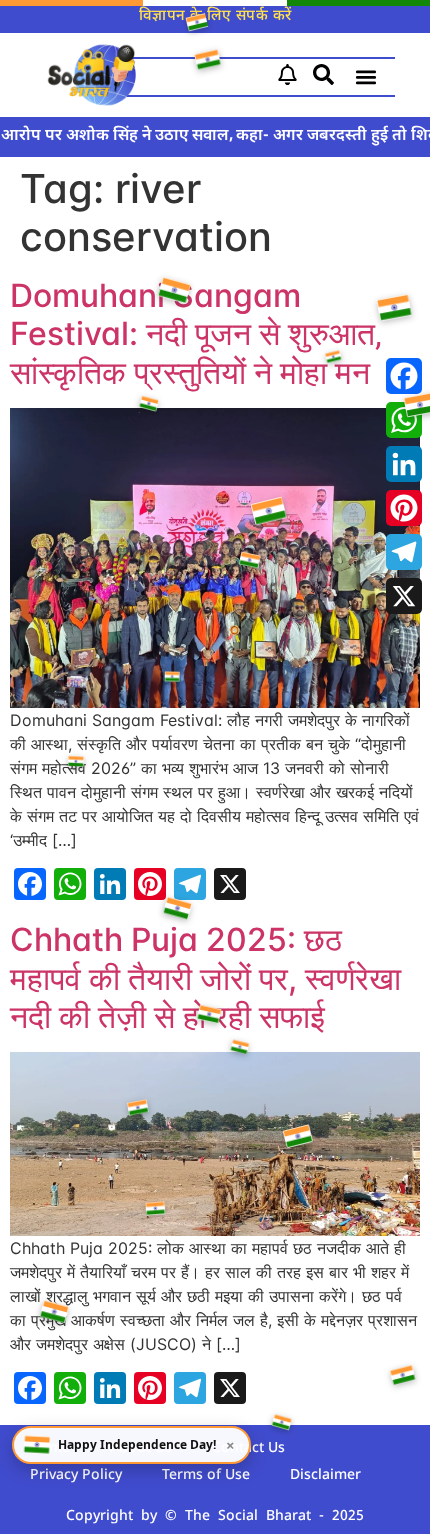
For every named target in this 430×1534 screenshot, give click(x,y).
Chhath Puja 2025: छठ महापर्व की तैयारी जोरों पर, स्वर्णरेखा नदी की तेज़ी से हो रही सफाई (205, 978)
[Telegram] (404, 552)
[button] (365, 77)
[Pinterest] (404, 508)
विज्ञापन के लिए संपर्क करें (215, 16)
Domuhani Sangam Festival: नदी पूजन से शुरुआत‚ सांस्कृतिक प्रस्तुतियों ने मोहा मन (196, 334)
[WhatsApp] (404, 420)
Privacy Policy (76, 1475)
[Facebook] (404, 376)
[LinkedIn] (404, 464)
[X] (404, 596)
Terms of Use (206, 1475)
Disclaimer (325, 1475)
